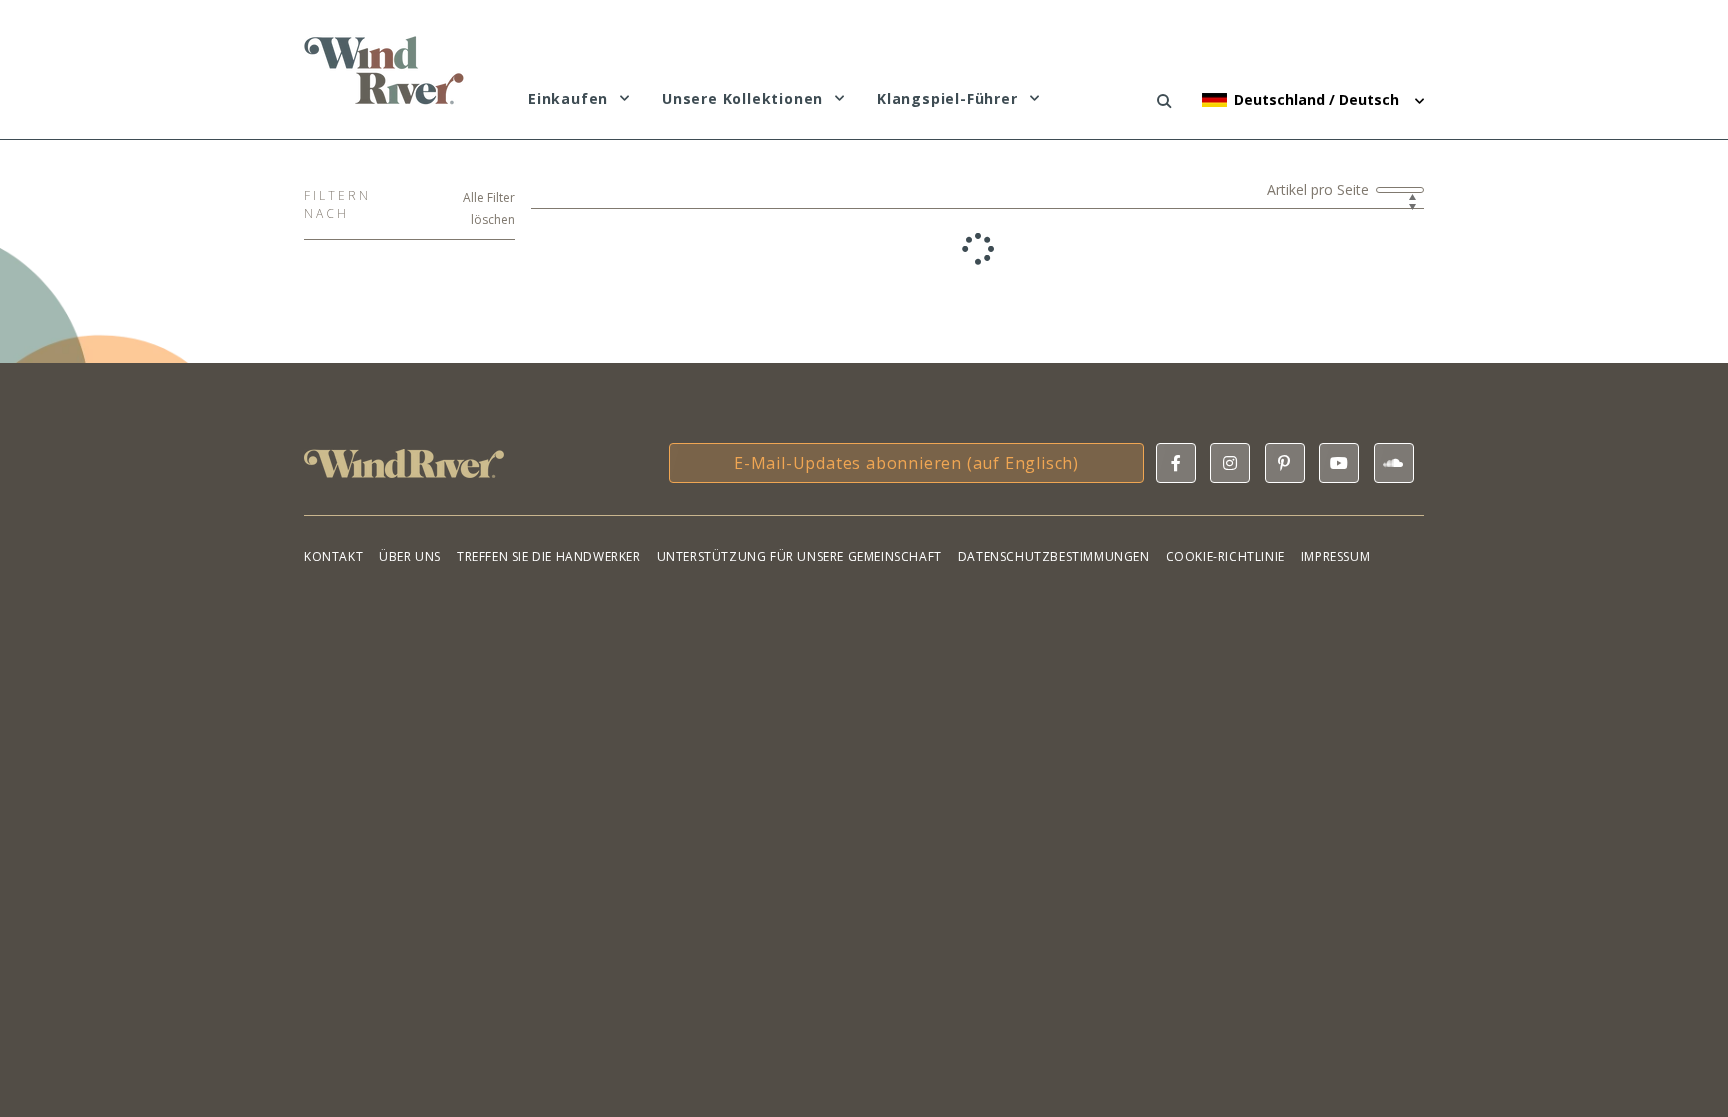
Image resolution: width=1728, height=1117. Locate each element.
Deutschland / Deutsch (1318, 99)
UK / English (1284, 194)
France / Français (1303, 163)
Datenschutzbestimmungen (1054, 556)
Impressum (1335, 556)
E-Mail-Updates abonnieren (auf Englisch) (906, 463)
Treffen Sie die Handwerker (549, 556)
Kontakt (333, 556)
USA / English (1289, 225)
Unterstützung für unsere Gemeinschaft (799, 556)
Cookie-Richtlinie (1225, 556)
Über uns (410, 556)
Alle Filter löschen (489, 208)
